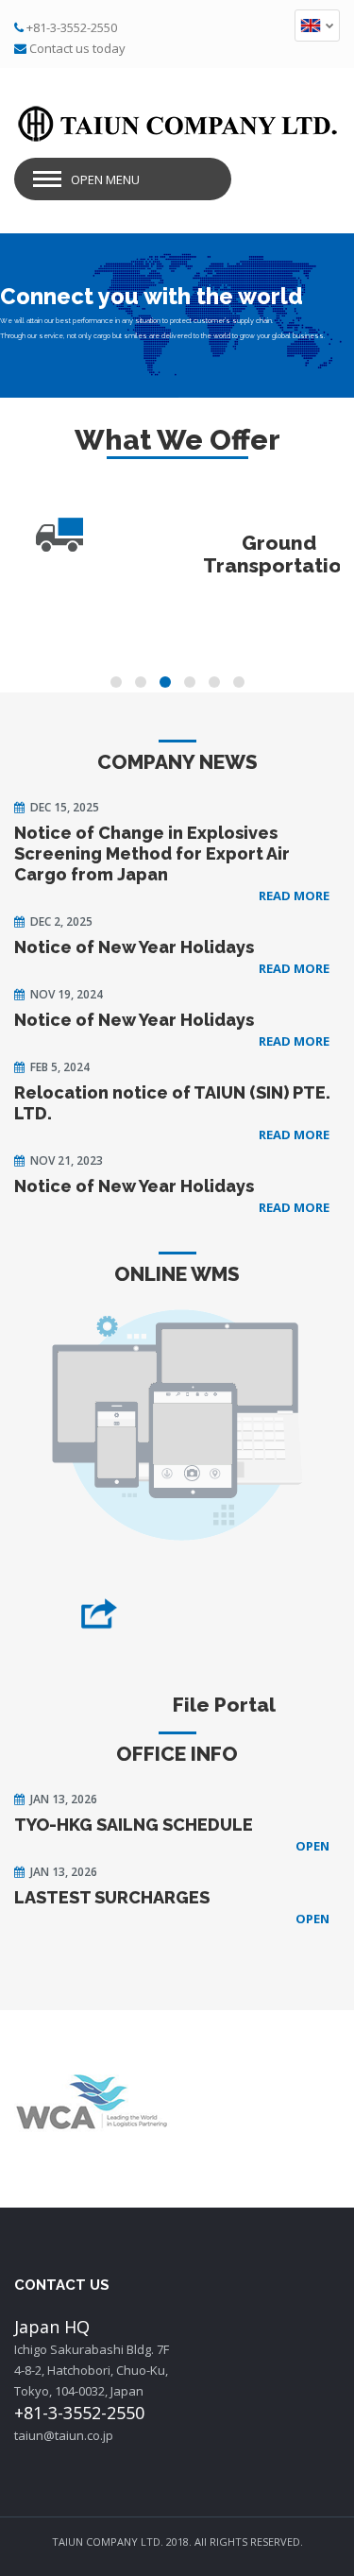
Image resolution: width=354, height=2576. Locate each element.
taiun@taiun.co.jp (64, 2435)
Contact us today (77, 48)
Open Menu (105, 179)
